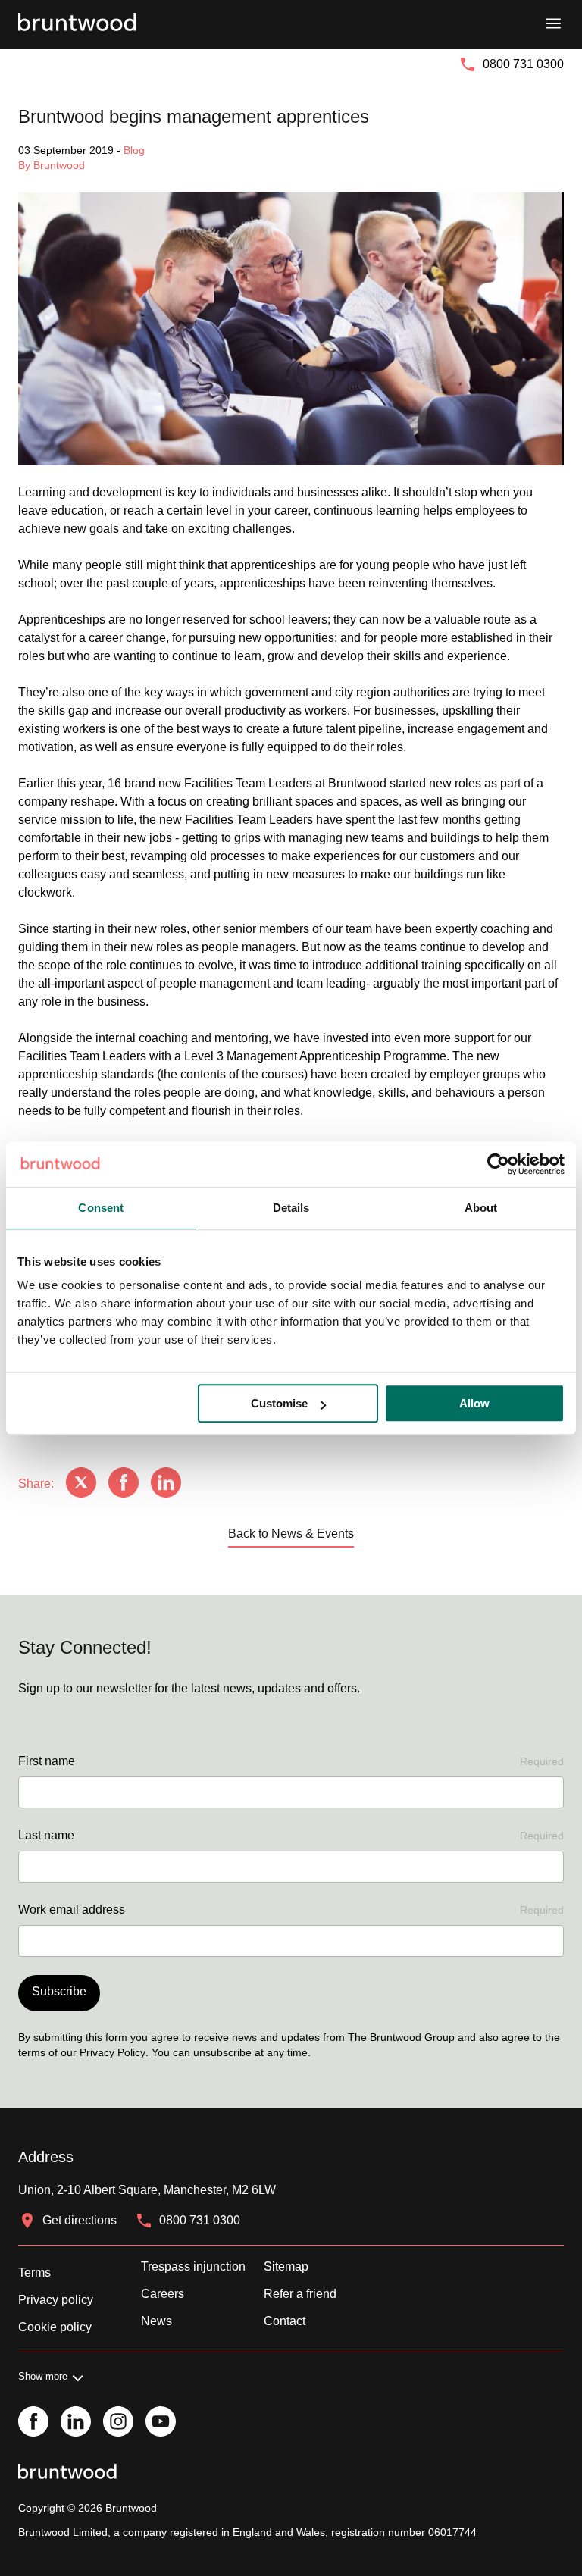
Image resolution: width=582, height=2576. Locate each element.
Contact (285, 2321)
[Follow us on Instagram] (118, 2423)
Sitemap (286, 2266)
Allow (474, 1403)
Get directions (80, 2220)
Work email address (291, 1909)
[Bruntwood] (77, 24)
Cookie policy (55, 2327)
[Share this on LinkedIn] (166, 1484)
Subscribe (59, 1991)
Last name (291, 1835)
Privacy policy (56, 2300)
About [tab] (481, 1208)
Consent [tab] (101, 1208)
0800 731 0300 (523, 64)
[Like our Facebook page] (33, 2423)
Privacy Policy (113, 2052)
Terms (34, 2272)
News (156, 2321)
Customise (279, 1403)
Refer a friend (300, 2294)
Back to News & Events (291, 1534)
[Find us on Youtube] (161, 2423)
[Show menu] (553, 24)
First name (291, 1761)
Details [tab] (291, 1208)
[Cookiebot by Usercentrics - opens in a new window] (498, 1164)
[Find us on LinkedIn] (76, 2423)
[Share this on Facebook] (124, 1484)
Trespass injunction (193, 2266)
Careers (163, 2294)
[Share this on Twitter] (81, 1484)
